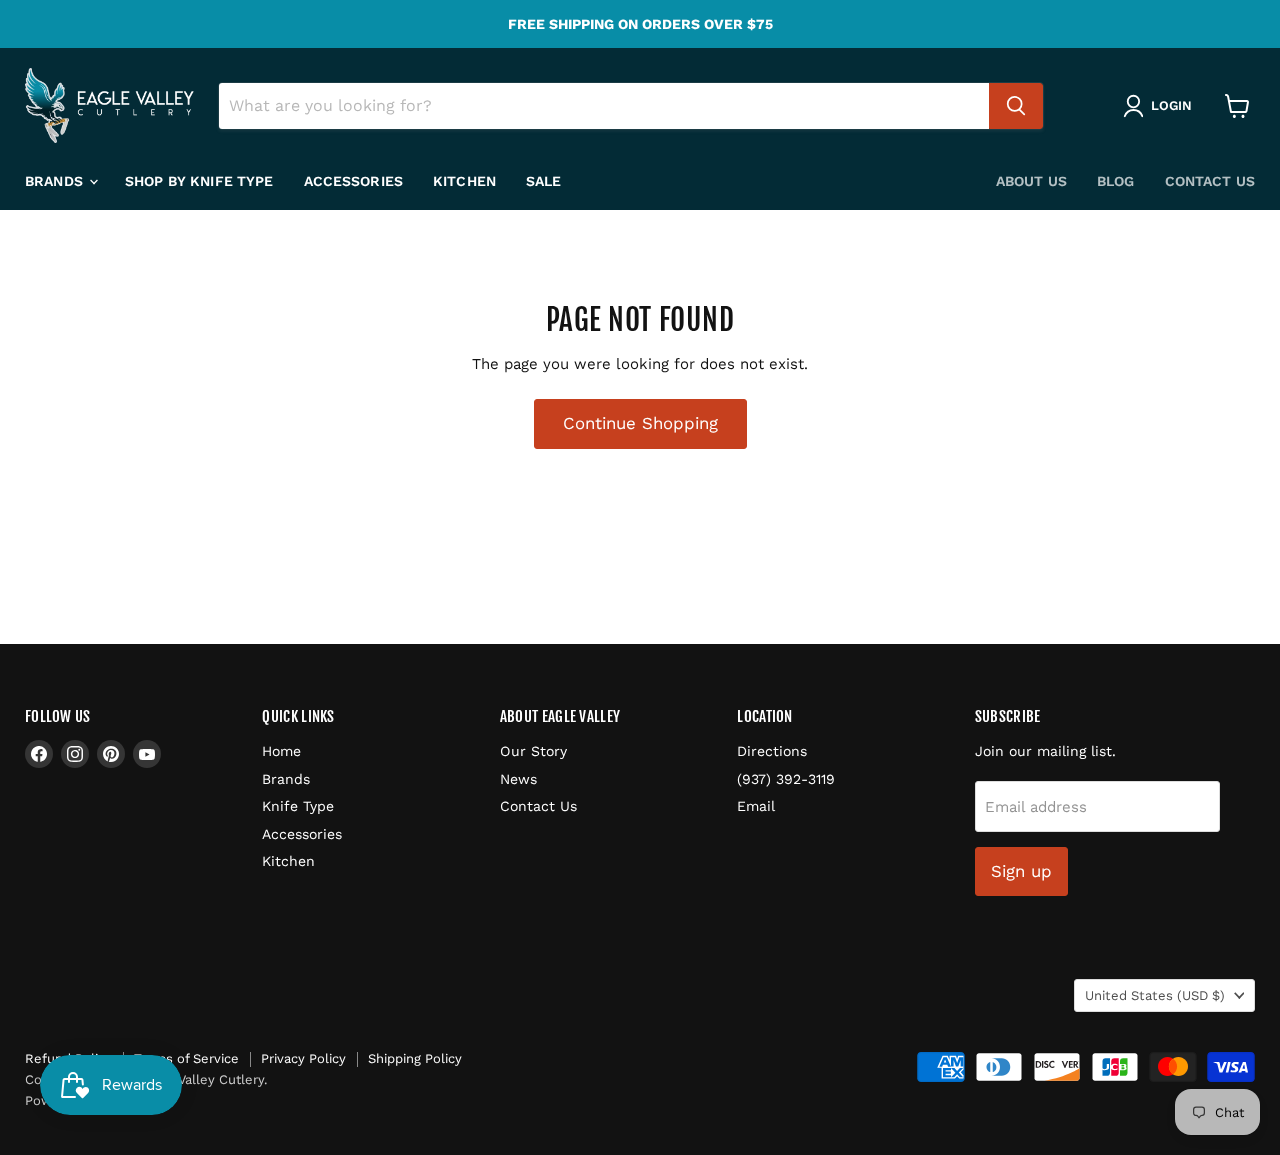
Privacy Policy (303, 1058)
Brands (56, 181)
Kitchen (464, 181)
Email (756, 806)
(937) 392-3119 (786, 779)
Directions (772, 751)
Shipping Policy (415, 1058)
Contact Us (1210, 181)
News (518, 779)
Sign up (1021, 871)
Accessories (354, 181)
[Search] (1016, 106)
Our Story (533, 751)
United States (1155, 995)
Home (281, 751)
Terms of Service (186, 1058)
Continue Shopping (640, 423)
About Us (1031, 181)
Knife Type (298, 806)
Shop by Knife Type (199, 181)
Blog (1116, 181)
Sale (544, 181)
